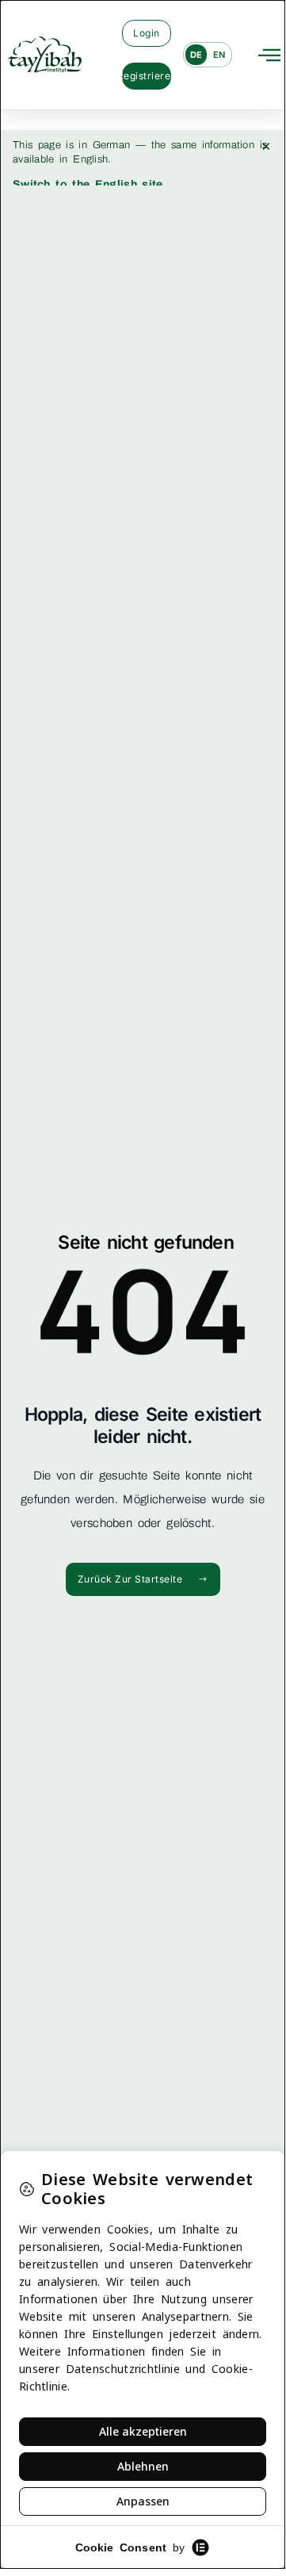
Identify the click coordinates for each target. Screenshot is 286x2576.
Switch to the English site (88, 184)
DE (196, 55)
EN (219, 55)
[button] (269, 55)
